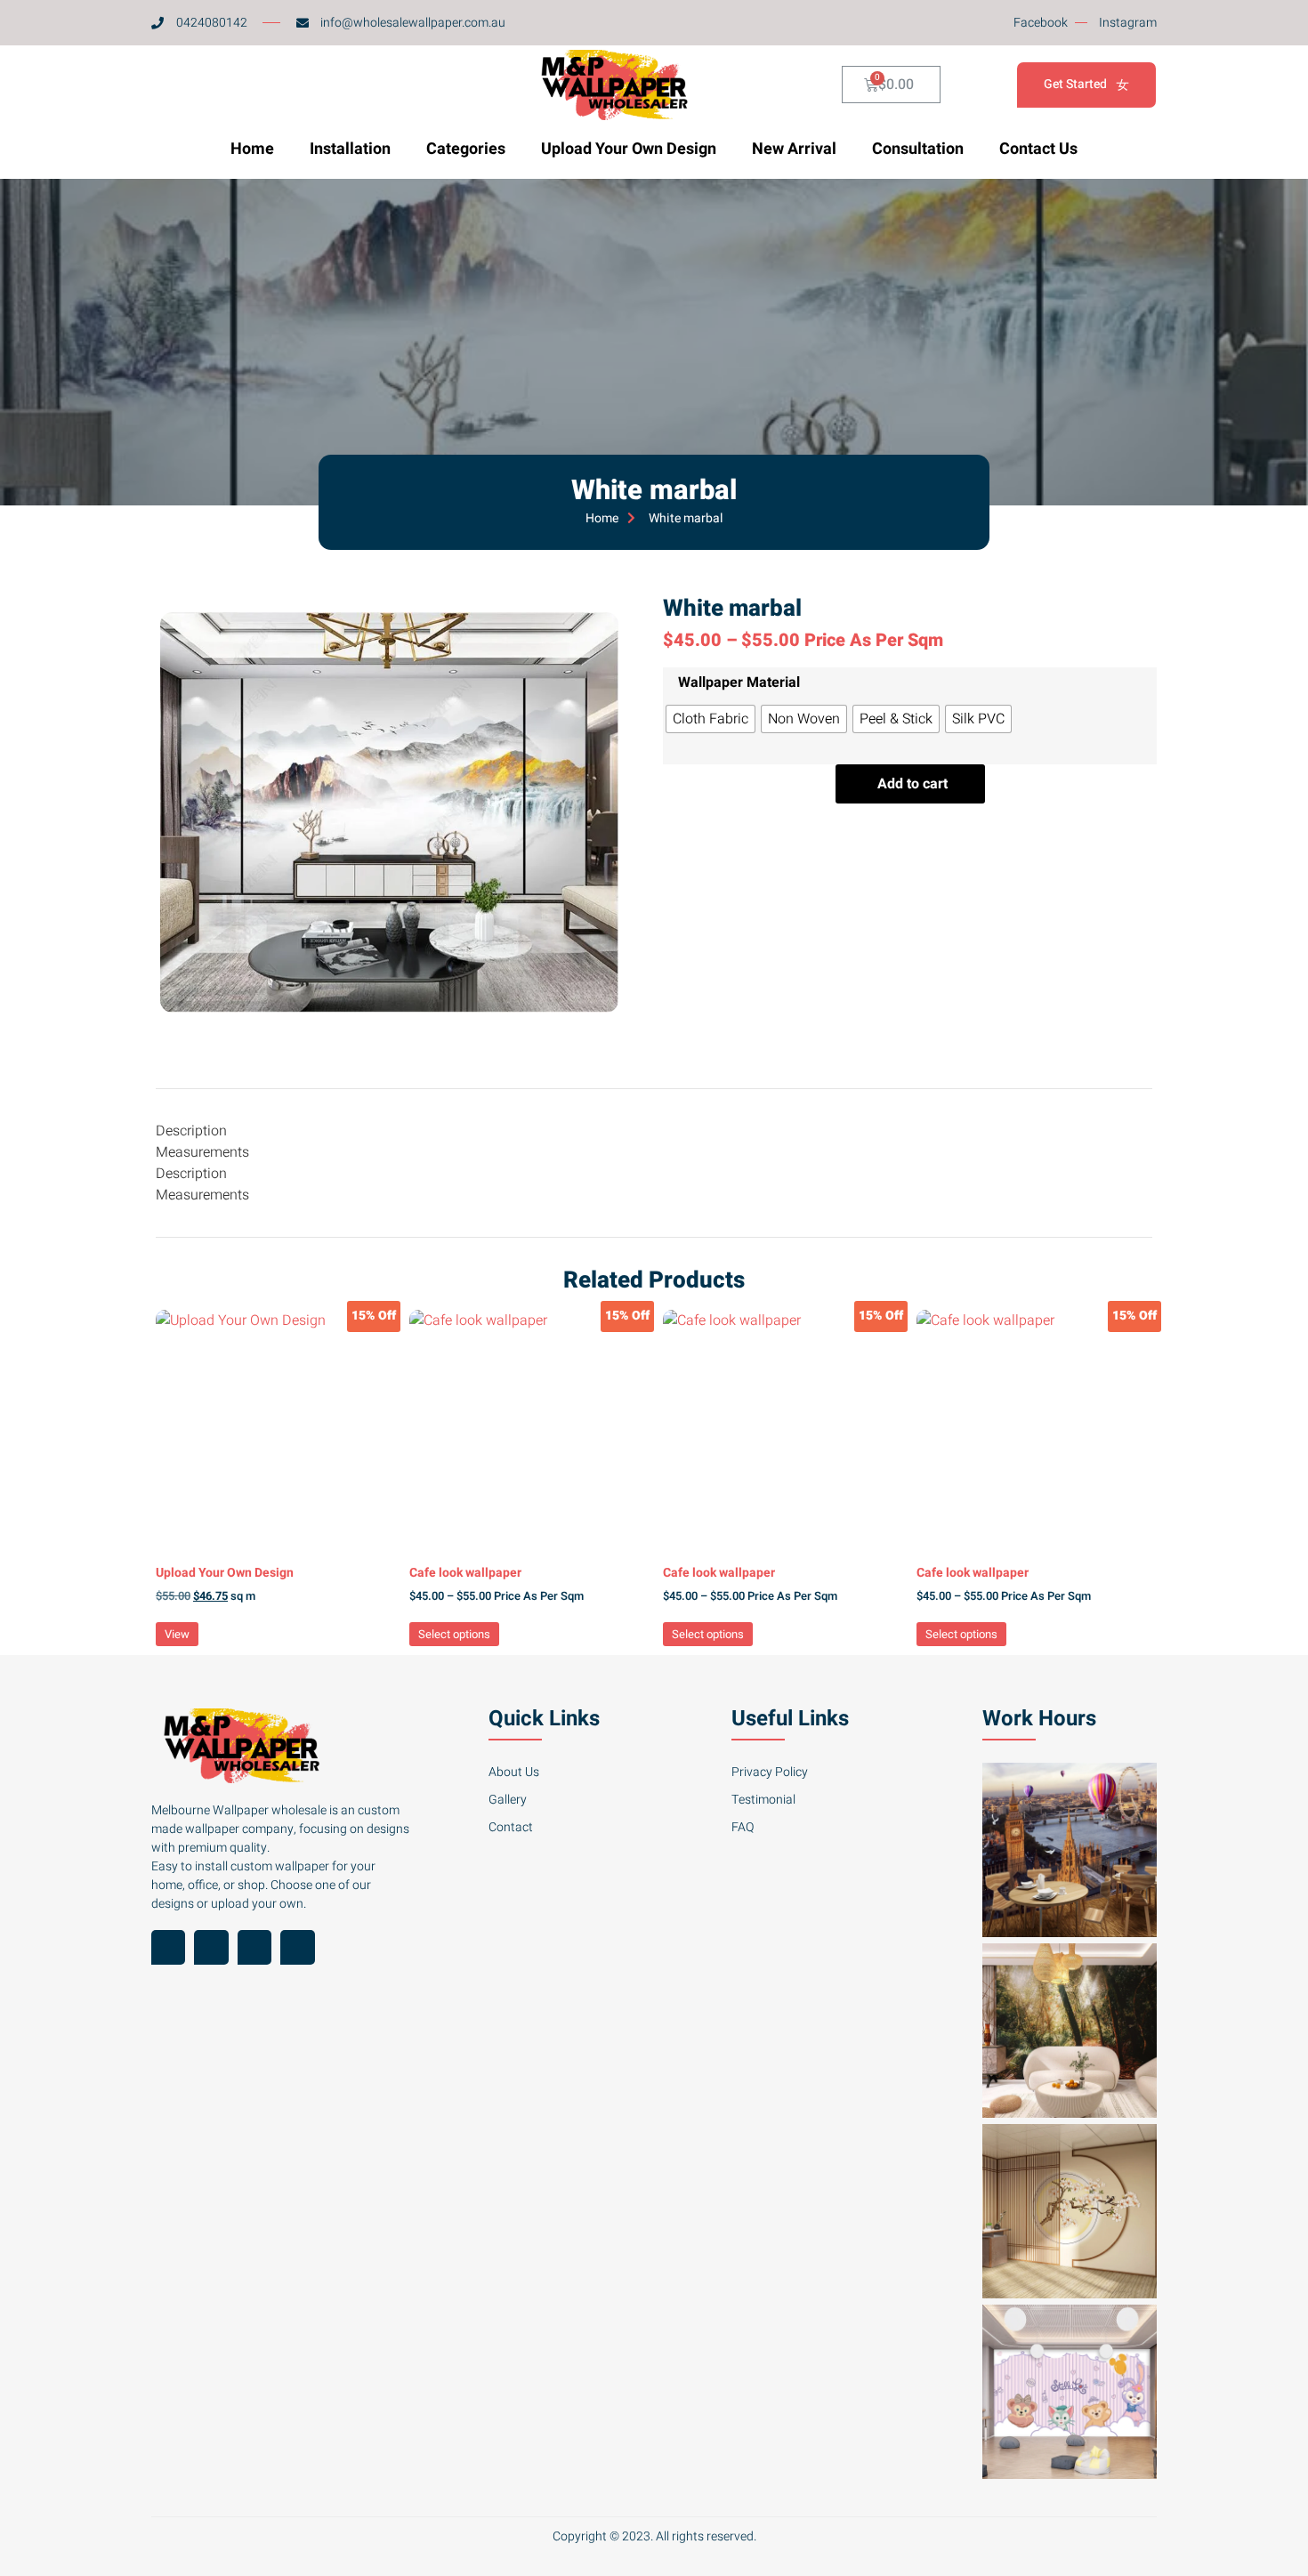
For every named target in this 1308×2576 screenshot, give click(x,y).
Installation (350, 149)
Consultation (918, 149)
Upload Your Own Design (629, 149)
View (177, 1634)
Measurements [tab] (202, 1152)
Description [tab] (191, 1131)
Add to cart (912, 784)
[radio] (711, 719)
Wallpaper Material (739, 682)
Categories (466, 149)
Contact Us (1038, 149)
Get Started (1075, 84)
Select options (454, 1634)
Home (252, 149)
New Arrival (794, 149)
